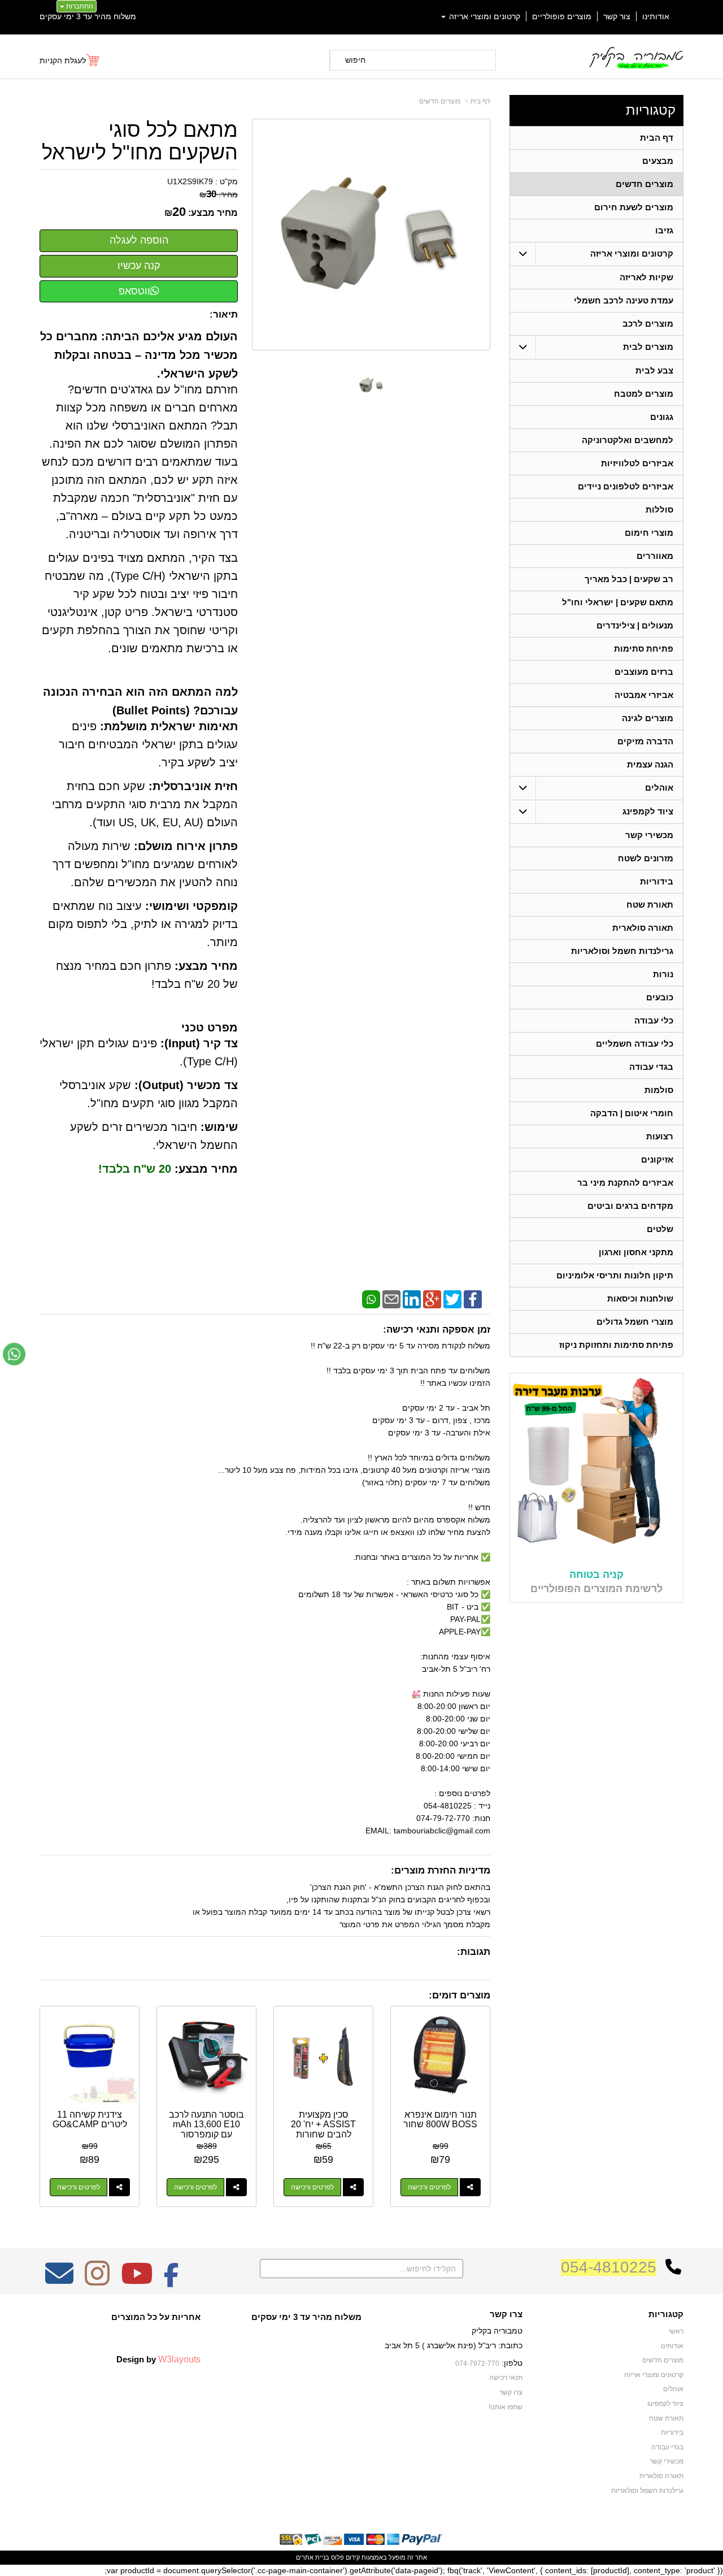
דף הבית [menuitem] (657, 138)
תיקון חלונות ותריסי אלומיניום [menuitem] (615, 1275)
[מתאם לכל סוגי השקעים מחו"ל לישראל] (371, 385)
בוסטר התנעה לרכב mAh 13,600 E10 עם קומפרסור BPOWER (206, 2130)
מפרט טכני (210, 1027)
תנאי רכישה (506, 2378)
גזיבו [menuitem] (664, 230)
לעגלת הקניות (63, 60)
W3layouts (179, 2359)
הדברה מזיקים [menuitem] (645, 741)
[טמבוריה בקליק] (636, 57)
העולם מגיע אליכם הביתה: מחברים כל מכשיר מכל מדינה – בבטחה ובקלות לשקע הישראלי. (139, 355)
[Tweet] (452, 1298)
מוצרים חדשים (440, 101)
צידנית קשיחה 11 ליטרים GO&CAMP (90, 2120)
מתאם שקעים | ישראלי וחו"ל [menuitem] (618, 602)
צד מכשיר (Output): (186, 1085)
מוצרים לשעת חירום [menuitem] (634, 207)
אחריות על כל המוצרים (156, 2317)
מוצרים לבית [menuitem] (648, 347)
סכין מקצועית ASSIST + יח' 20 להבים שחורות (323, 2124)
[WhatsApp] (371, 1298)
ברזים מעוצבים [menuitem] (644, 672)
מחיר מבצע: (213, 213)
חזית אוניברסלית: (193, 786)
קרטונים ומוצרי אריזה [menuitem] (484, 16)
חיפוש (355, 60)
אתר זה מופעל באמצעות (361, 2557)
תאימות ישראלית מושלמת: (169, 726)
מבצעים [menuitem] (658, 161)
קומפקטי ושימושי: (191, 906)
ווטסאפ (134, 291)
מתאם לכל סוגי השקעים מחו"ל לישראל (140, 141)
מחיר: (219, 194)
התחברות (79, 6)
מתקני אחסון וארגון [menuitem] (636, 1252)
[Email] (391, 1298)
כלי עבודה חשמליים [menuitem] (635, 1044)
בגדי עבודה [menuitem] (651, 1067)
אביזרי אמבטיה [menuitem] (644, 695)
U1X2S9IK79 (190, 181)
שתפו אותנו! (506, 2407)
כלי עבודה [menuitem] (654, 1020)
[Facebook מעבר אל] (171, 2281)
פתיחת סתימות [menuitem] (644, 649)
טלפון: (512, 2363)
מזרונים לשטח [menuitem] (646, 858)
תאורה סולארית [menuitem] (643, 928)
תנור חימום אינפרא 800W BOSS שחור (440, 2120)
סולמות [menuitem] (659, 1090)
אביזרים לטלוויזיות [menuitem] (637, 463)
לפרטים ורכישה (429, 2187)
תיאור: (224, 315)
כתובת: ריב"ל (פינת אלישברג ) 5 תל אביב (454, 2345)
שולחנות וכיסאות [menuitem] (640, 1298)
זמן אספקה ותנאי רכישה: (437, 1330)
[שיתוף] (470, 2187)
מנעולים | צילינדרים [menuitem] (635, 625)
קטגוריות (651, 110)
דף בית (480, 101)
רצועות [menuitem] (660, 1136)
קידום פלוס (345, 2557)
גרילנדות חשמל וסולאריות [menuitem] (622, 951)
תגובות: (474, 1952)
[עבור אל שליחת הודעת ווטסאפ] (14, 1354)
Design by (158, 2359)
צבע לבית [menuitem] (654, 370)
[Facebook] (473, 1298)
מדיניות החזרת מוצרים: (441, 1870)
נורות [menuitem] (663, 974)
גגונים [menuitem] (662, 417)
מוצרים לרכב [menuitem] (648, 324)
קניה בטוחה (596, 1575)
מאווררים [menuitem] (655, 556)
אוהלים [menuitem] (659, 788)
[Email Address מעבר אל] (59, 2281)
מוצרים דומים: (460, 1995)
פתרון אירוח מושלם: (186, 846)
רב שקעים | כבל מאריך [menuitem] (629, 579)
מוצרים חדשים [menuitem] (644, 184)
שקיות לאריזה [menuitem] (646, 277)
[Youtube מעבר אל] (137, 2281)
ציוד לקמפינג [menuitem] (648, 811)
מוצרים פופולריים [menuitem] (562, 16)
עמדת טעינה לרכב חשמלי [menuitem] (624, 300)
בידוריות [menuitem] (657, 881)
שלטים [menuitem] (660, 1229)
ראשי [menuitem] (676, 2331)
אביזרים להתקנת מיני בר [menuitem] (625, 1183)
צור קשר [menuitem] (617, 16)
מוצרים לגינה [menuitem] (648, 718)
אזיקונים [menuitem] (657, 1159)
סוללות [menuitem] (659, 509)
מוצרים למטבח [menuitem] (644, 394)
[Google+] (432, 1298)
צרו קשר (506, 2314)
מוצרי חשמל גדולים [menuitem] (635, 1322)
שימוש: (219, 1127)
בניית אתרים (313, 2557)
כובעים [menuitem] (660, 997)
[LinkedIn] (412, 1298)
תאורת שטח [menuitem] (650, 905)
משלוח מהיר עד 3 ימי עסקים (88, 16)
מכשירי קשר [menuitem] (649, 835)
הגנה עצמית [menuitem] (650, 764)
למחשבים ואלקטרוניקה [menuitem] (628, 440)
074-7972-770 (477, 2363)
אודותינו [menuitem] (656, 16)
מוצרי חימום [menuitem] (649, 533)
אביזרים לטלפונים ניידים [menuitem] (626, 486)
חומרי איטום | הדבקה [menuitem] (632, 1113)
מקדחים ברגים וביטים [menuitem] (630, 1206)
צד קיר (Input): (199, 1043)
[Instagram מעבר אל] (97, 2281)
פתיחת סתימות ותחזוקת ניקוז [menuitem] (616, 1345)
